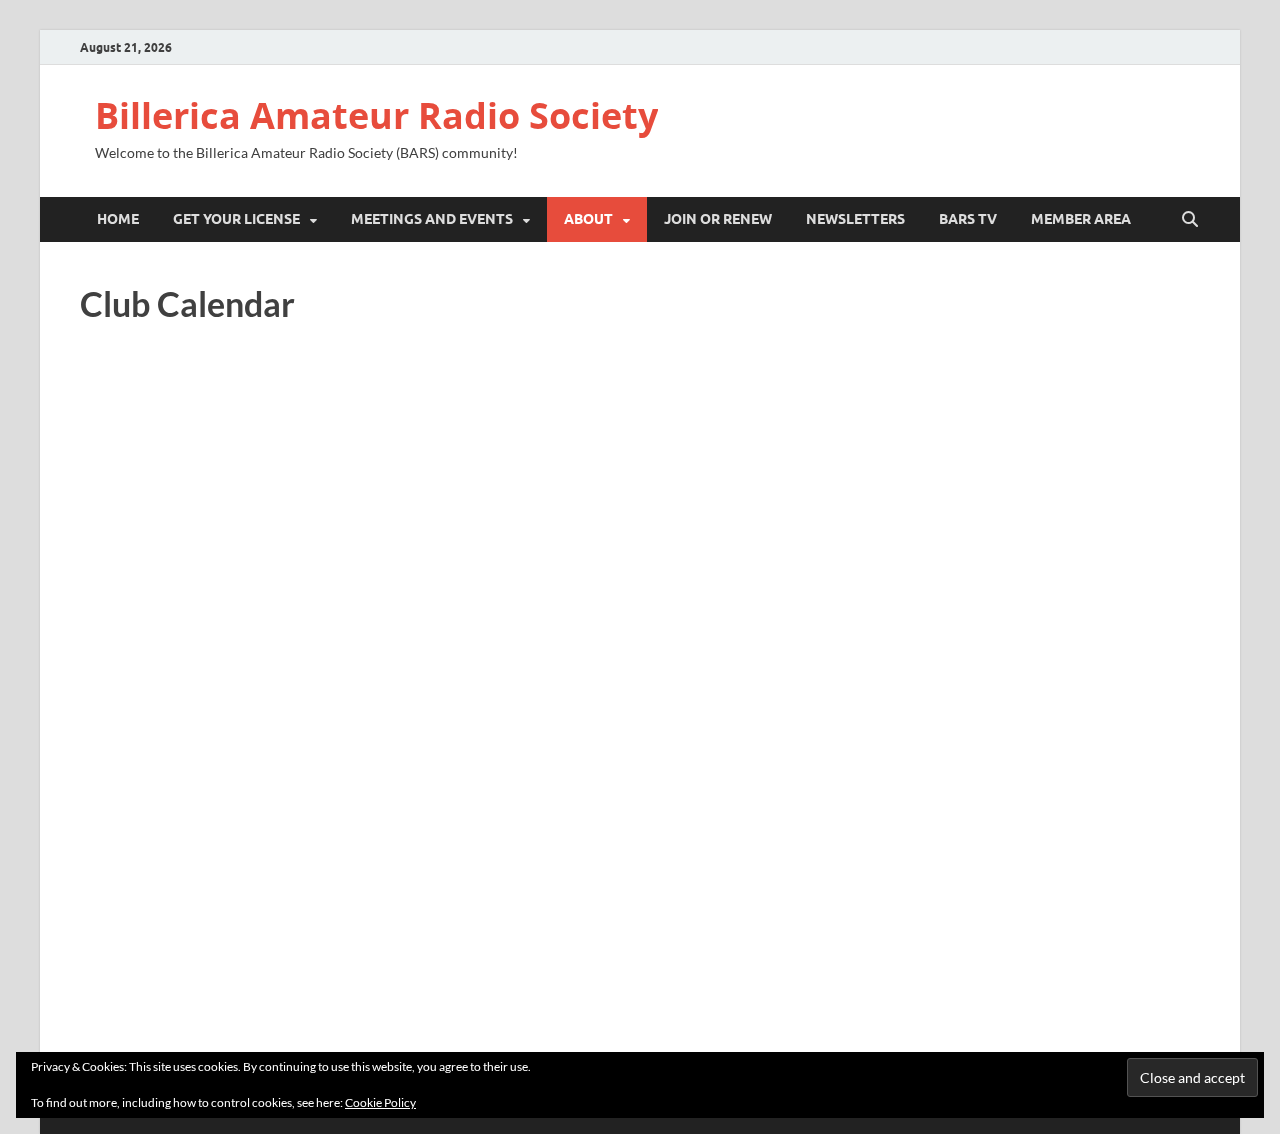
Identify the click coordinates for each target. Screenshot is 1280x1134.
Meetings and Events (432, 219)
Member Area (1081, 219)
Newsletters (855, 219)
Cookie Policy (380, 1102)
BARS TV (968, 219)
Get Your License (236, 219)
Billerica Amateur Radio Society (376, 115)
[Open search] (1190, 220)
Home (118, 219)
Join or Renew (718, 219)
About (588, 219)
